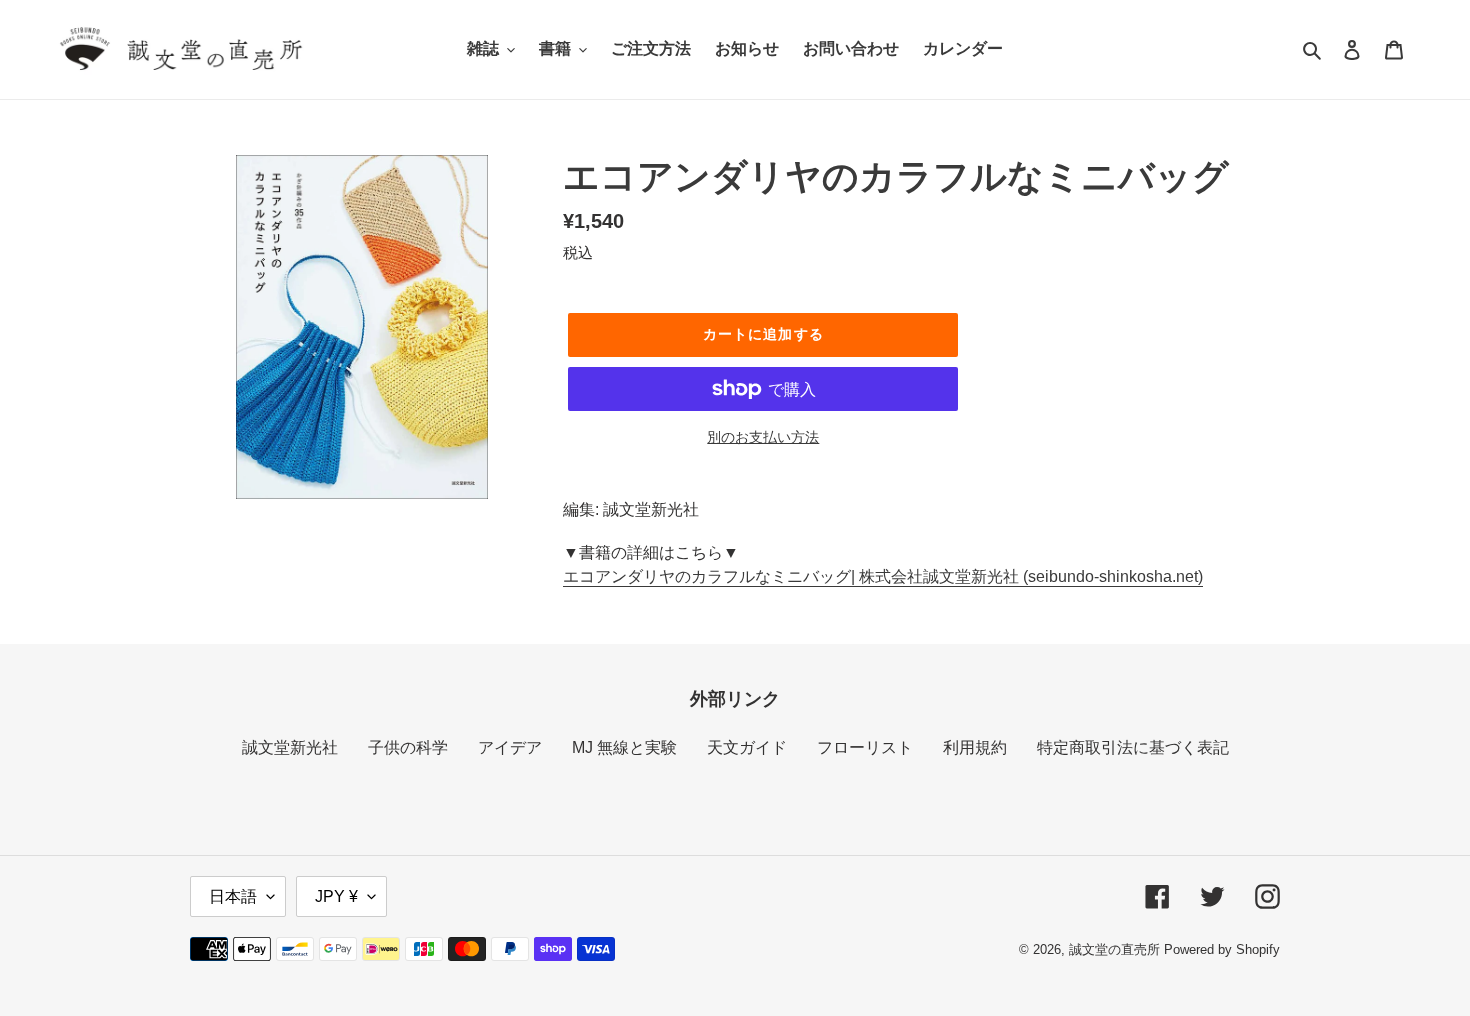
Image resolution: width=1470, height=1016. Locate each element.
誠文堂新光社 (290, 747)
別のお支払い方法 (763, 437)
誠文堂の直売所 (1114, 949)
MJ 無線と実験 (624, 747)
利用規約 (975, 747)
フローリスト (865, 747)
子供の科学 (408, 747)
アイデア (510, 747)
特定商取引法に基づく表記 (1133, 747)
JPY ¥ (336, 896)
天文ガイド (747, 747)
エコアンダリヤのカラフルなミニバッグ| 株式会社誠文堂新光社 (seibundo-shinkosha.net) (883, 576)
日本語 (233, 896)
